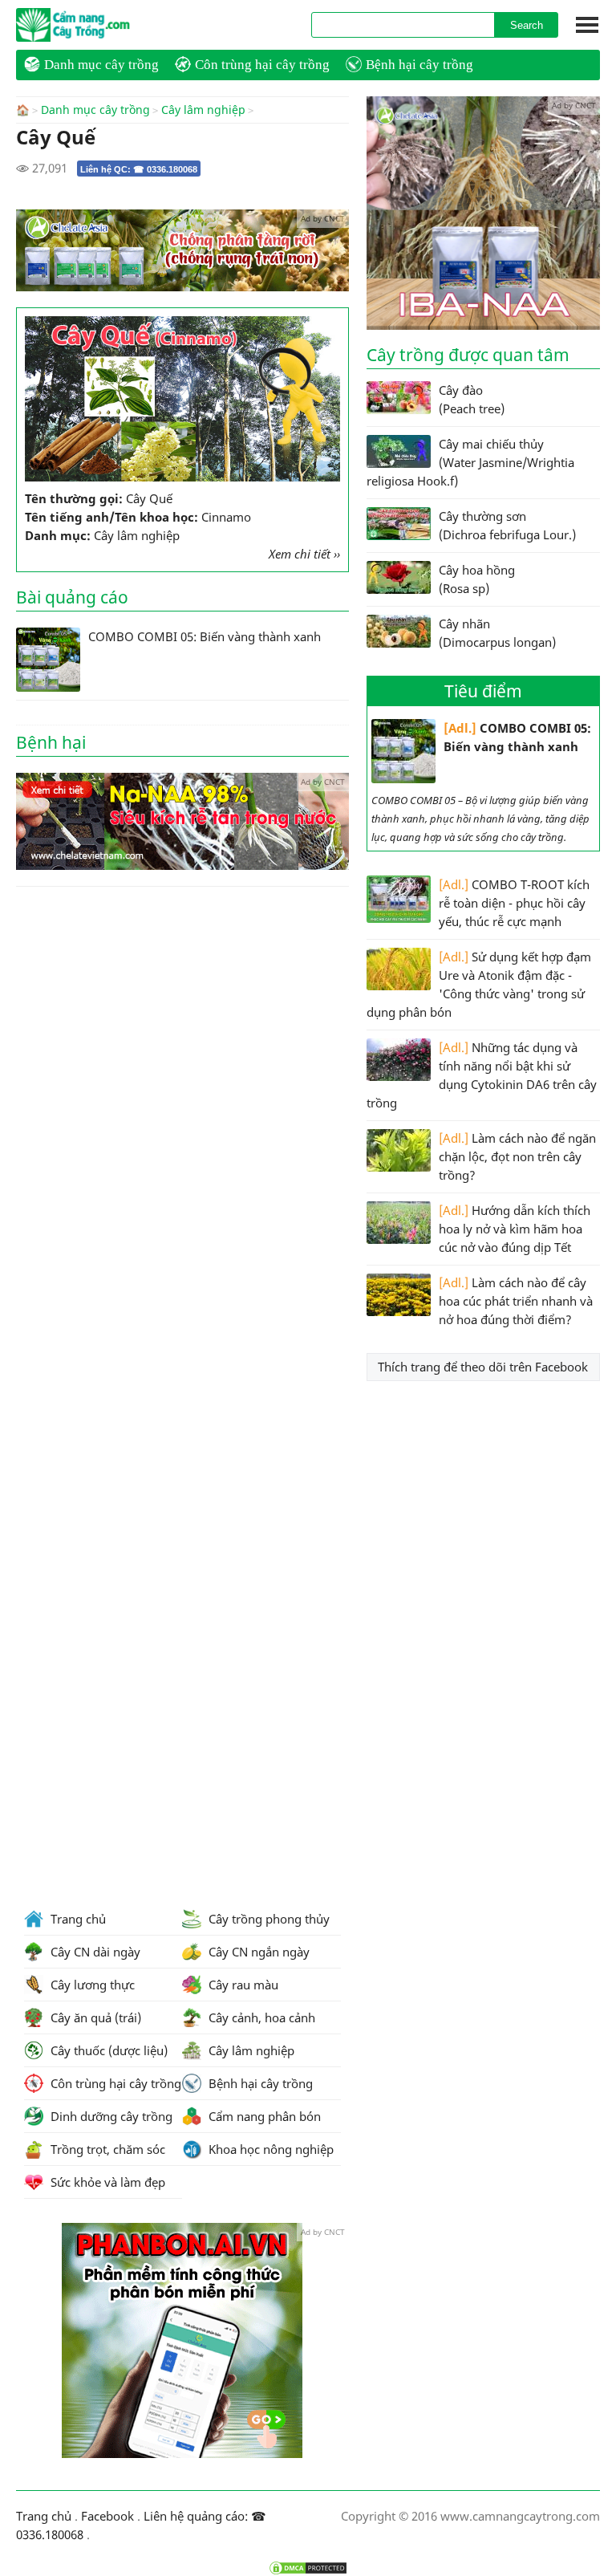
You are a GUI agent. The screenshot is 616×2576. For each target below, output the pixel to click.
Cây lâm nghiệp (203, 110)
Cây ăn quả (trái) (94, 2017)
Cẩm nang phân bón (263, 2116)
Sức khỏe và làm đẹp (106, 2182)
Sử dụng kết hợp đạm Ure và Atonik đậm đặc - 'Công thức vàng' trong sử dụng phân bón (479, 984)
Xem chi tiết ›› (304, 554)
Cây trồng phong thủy (267, 1919)
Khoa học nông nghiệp (269, 2149)
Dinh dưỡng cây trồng (110, 2116)
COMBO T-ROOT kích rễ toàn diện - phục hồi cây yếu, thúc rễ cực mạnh (514, 903)
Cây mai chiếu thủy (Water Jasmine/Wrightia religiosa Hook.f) (470, 462)
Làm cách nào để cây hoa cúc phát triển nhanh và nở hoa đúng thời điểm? (516, 1301)
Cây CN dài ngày (94, 1952)
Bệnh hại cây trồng (419, 65)
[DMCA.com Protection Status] (308, 2568)
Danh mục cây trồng (101, 65)
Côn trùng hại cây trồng (262, 65)
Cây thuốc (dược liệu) (107, 2050)
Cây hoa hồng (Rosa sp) (477, 579)
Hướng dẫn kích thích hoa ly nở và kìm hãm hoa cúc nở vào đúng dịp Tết (515, 1229)
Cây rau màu (242, 1985)
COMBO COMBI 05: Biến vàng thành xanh (517, 737)
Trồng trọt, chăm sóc (106, 2149)
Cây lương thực (91, 1985)
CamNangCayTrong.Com (104, 25)
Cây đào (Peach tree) (472, 399)
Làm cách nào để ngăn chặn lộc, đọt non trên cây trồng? (517, 1156)
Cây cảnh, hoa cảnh (260, 2017)
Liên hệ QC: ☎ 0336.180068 (139, 169)
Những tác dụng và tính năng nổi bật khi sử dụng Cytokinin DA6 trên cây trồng (482, 1075)
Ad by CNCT (323, 218)
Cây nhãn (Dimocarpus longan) (497, 633)
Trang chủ (77, 1919)
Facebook (107, 2516)
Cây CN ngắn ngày (257, 1952)
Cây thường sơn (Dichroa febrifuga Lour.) (507, 525)
